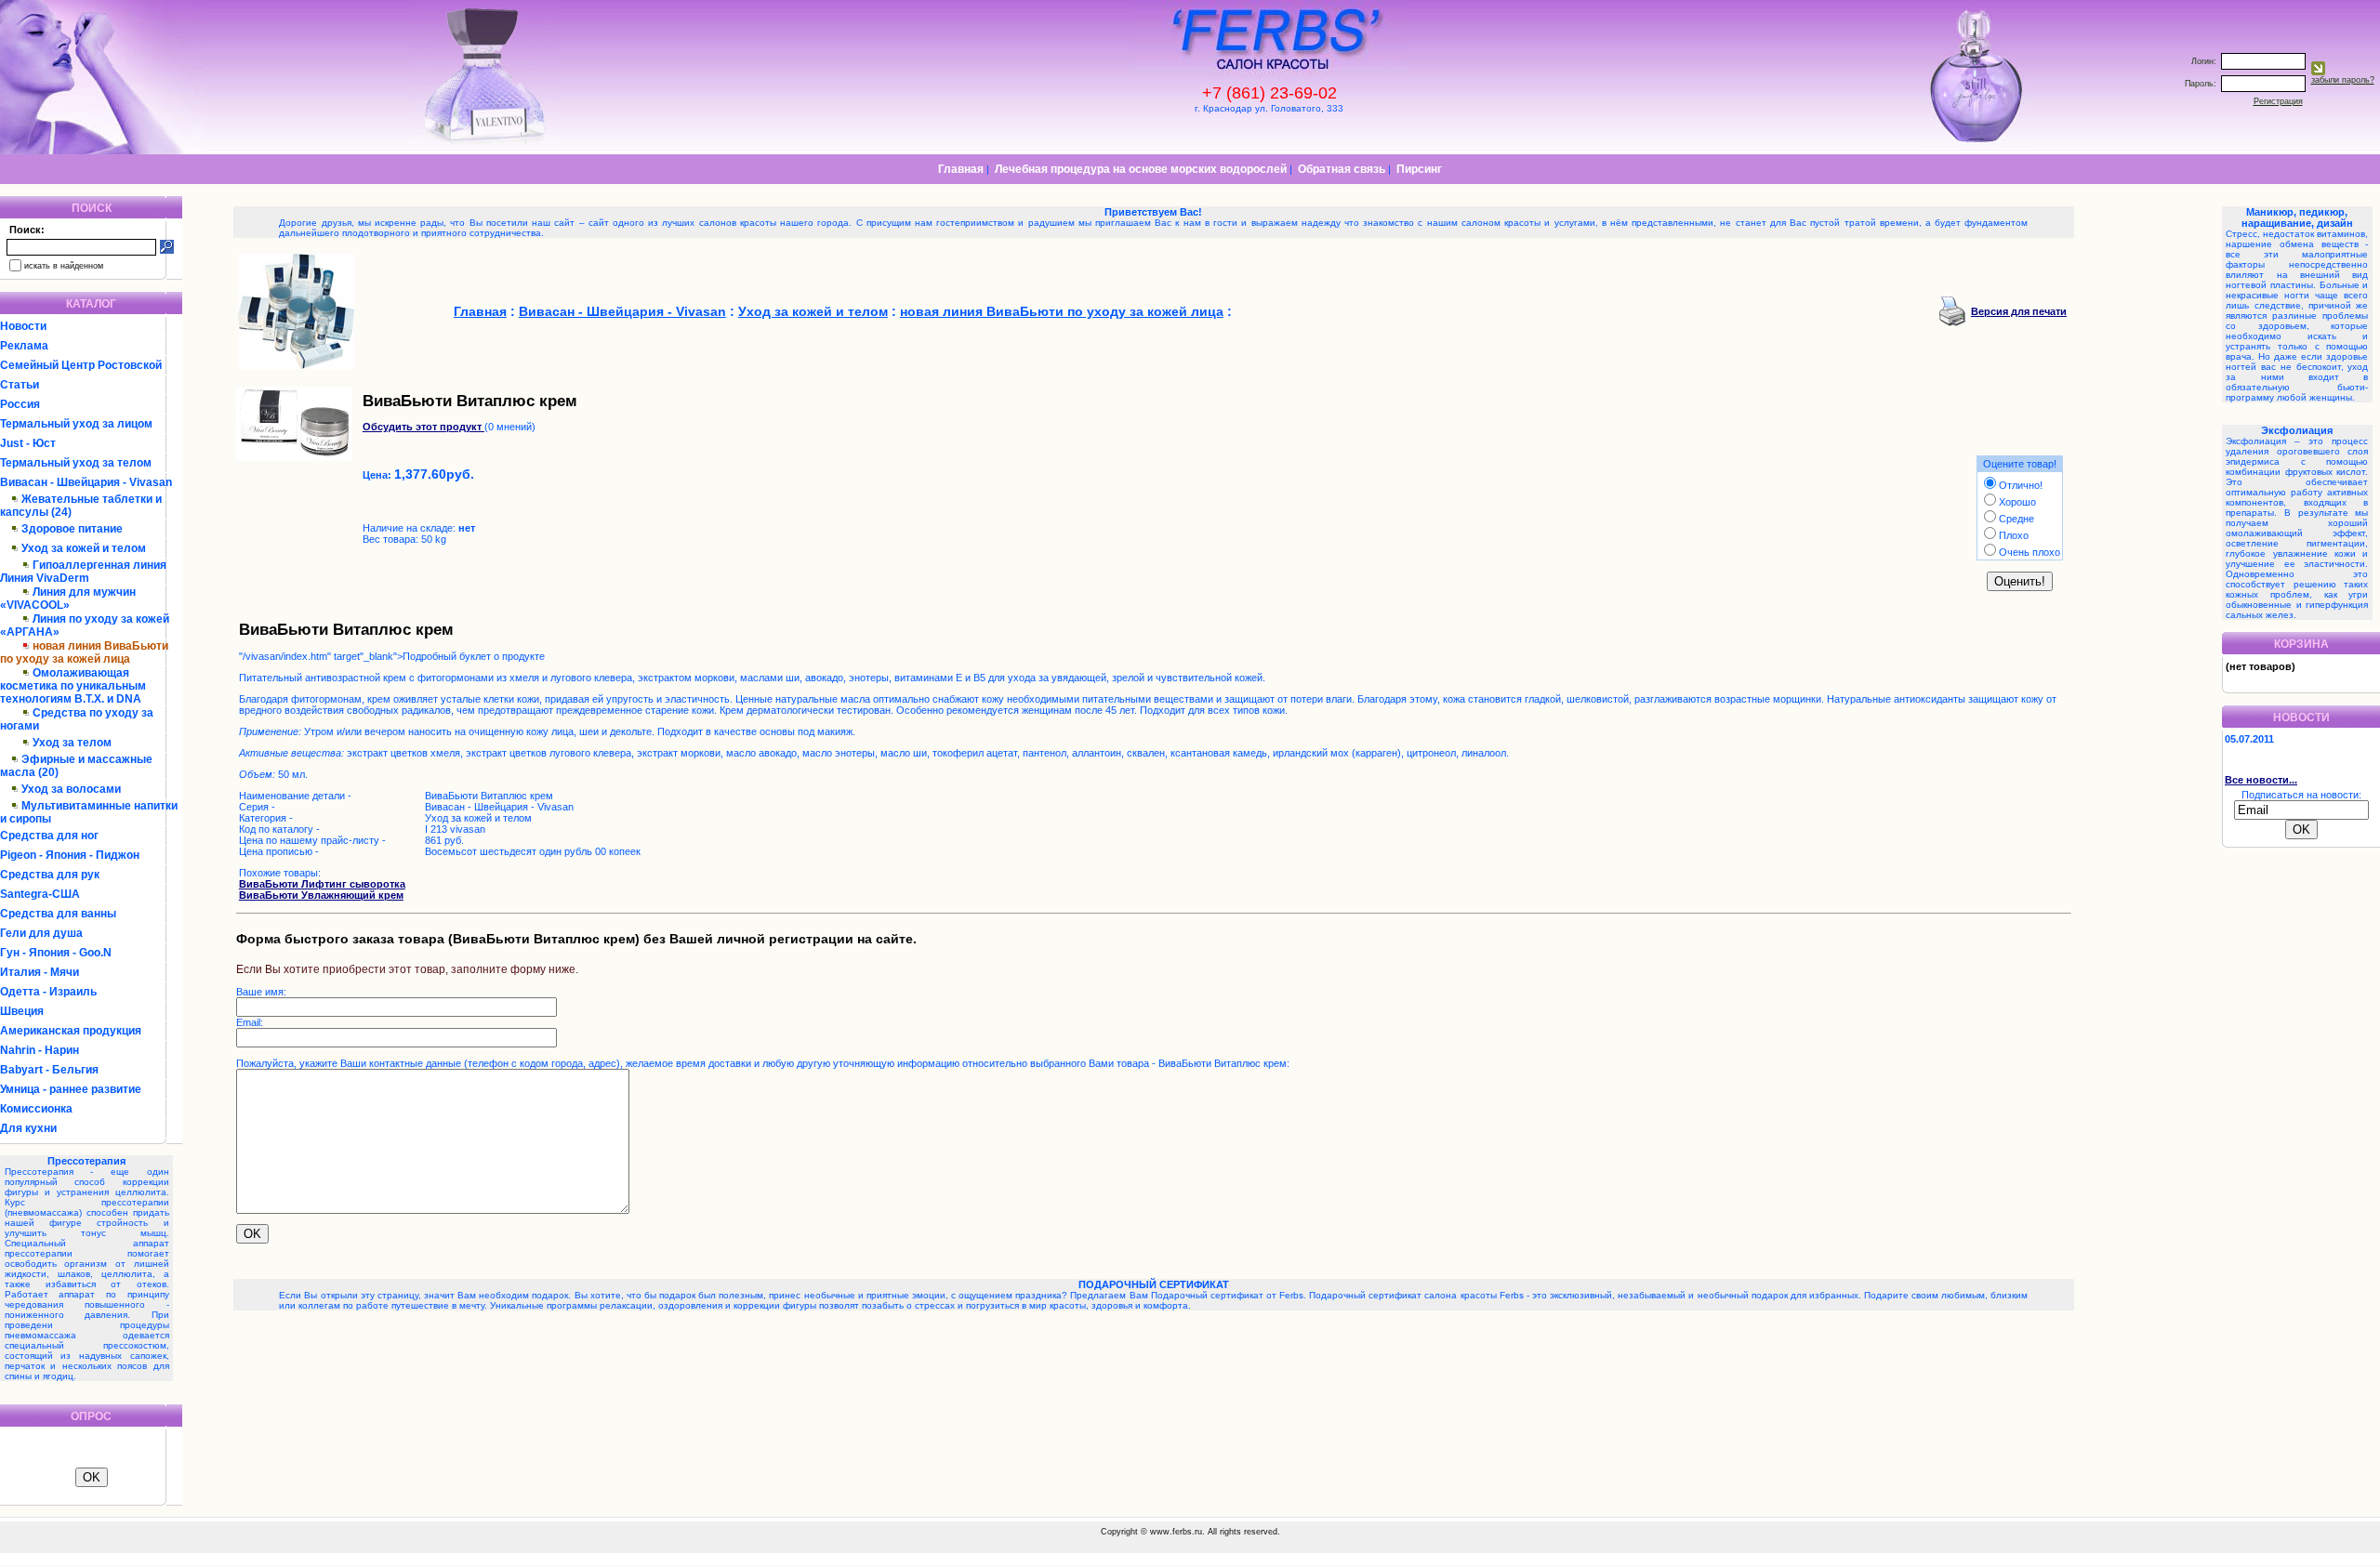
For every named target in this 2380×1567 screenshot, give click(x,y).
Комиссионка (36, 1109)
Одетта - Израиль (48, 992)
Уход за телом (72, 743)
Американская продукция (71, 1031)
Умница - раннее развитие (71, 1089)
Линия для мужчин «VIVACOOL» (68, 599)
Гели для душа (41, 933)
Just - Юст (28, 443)
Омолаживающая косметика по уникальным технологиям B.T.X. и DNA (73, 686)
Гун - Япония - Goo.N (56, 953)
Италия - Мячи (40, 972)
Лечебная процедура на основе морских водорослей (1141, 169)
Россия (20, 404)
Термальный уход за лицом (76, 424)
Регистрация (2278, 101)
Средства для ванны (58, 914)
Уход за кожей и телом (84, 548)
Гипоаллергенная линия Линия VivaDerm (83, 572)
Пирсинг (1419, 169)
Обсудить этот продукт (423, 427)
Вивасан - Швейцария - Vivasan (86, 482)
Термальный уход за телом (76, 463)
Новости (23, 326)
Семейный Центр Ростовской (81, 365)
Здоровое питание (72, 529)
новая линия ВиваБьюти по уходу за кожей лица (1062, 311)
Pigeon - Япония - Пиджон (70, 855)
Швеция (22, 1011)
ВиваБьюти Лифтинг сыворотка (322, 884)
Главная (961, 169)
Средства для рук (50, 875)
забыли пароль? (2343, 80)
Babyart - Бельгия (49, 1070)
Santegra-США (40, 894)
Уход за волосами (71, 789)
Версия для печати (2019, 311)
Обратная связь (1342, 169)
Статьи (20, 385)
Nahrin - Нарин (40, 1050)
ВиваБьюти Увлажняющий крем (321, 895)
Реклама (24, 346)
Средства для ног (49, 836)
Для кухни (28, 1128)
